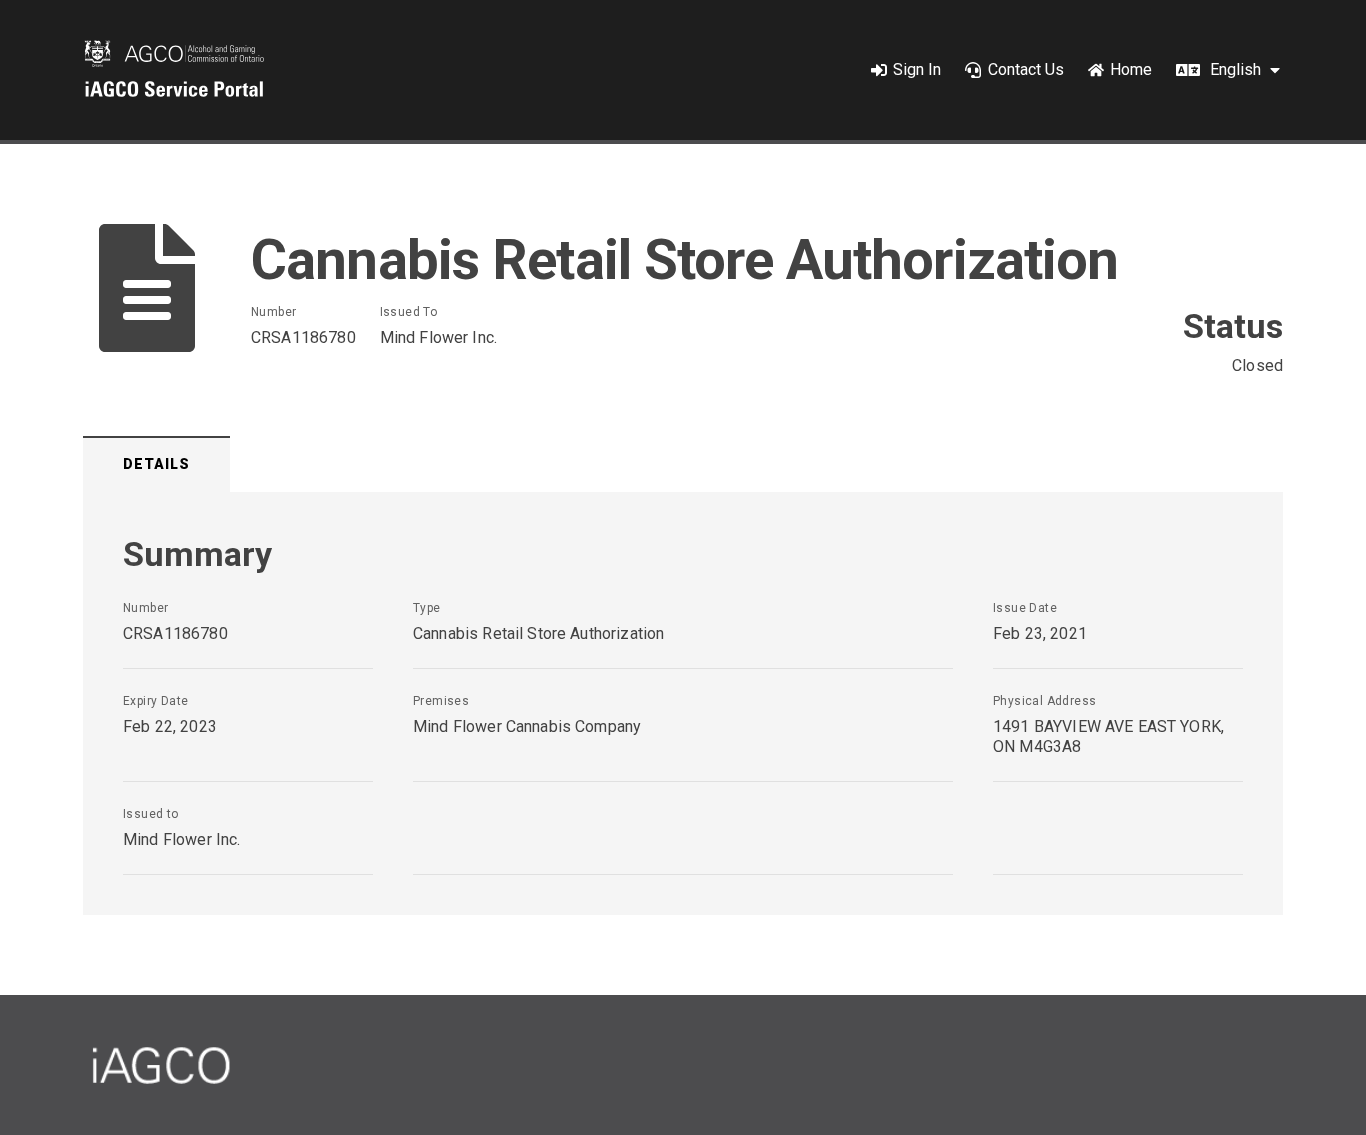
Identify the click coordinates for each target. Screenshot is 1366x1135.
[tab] (156, 464)
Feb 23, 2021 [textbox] (1040, 633)
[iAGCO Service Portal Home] (174, 70)
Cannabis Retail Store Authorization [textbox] (538, 633)
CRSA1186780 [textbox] (303, 337)
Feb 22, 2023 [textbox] (170, 726)
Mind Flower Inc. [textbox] (438, 337)
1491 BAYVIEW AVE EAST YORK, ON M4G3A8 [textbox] (1108, 736)
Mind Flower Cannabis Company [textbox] (527, 726)
